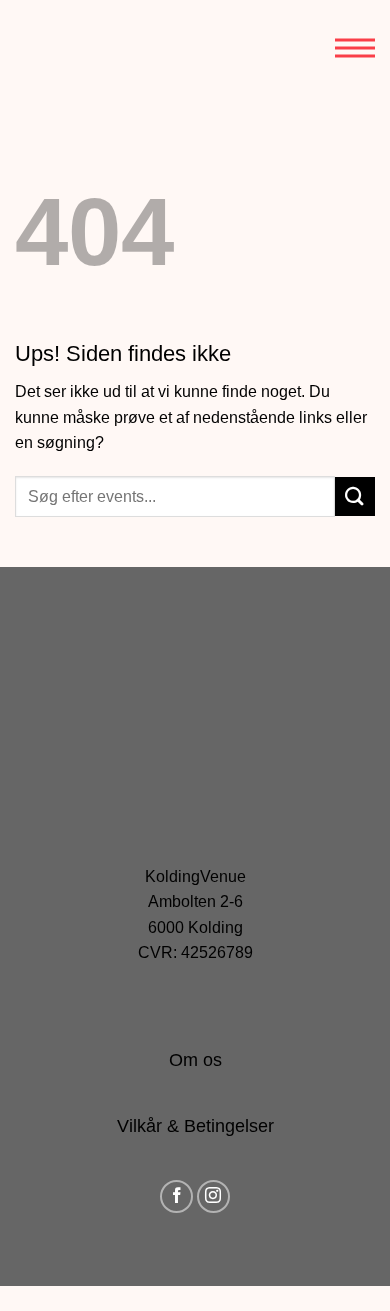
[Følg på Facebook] (176, 1196)
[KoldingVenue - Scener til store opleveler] (105, 48)
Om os (195, 1060)
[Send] (355, 496)
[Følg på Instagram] (213, 1196)
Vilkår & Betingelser (195, 1126)
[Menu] (355, 48)
